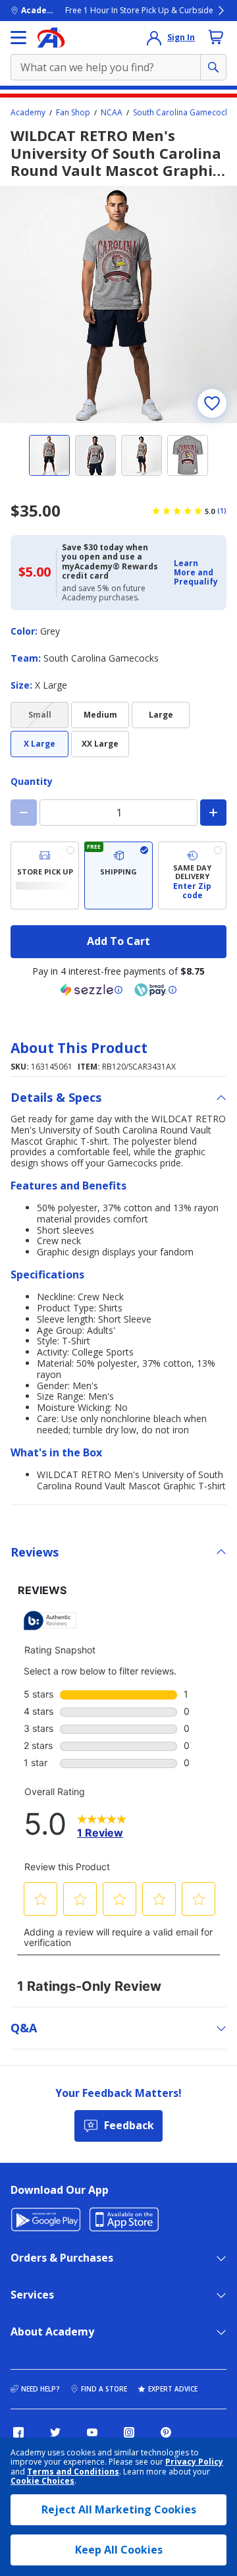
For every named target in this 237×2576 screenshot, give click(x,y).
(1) (222, 511)
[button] (196, 573)
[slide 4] (188, 455)
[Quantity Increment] (213, 813)
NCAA (112, 113)
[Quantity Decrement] (24, 813)
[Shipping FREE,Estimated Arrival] (118, 875)
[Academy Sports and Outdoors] (51, 38)
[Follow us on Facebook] (18, 2432)
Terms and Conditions (73, 2472)
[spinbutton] (118, 813)
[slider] (118, 304)
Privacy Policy (194, 2462)
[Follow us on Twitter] (55, 2432)
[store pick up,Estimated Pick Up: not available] (45, 875)
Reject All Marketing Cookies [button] (119, 2509)
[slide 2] (95, 455)
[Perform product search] (213, 67)
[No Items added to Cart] (216, 37)
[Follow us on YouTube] (92, 2432)
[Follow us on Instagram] (129, 2432)
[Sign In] (154, 38)
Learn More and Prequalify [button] (196, 573)
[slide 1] (49, 455)
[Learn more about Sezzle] (92, 990)
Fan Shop (73, 113)
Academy (28, 113)
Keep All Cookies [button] (119, 2550)
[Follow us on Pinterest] (166, 2432)
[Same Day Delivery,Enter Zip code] (192, 875)
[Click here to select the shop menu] (18, 38)
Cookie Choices (42, 2481)
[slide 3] (142, 455)
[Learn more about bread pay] (155, 990)
